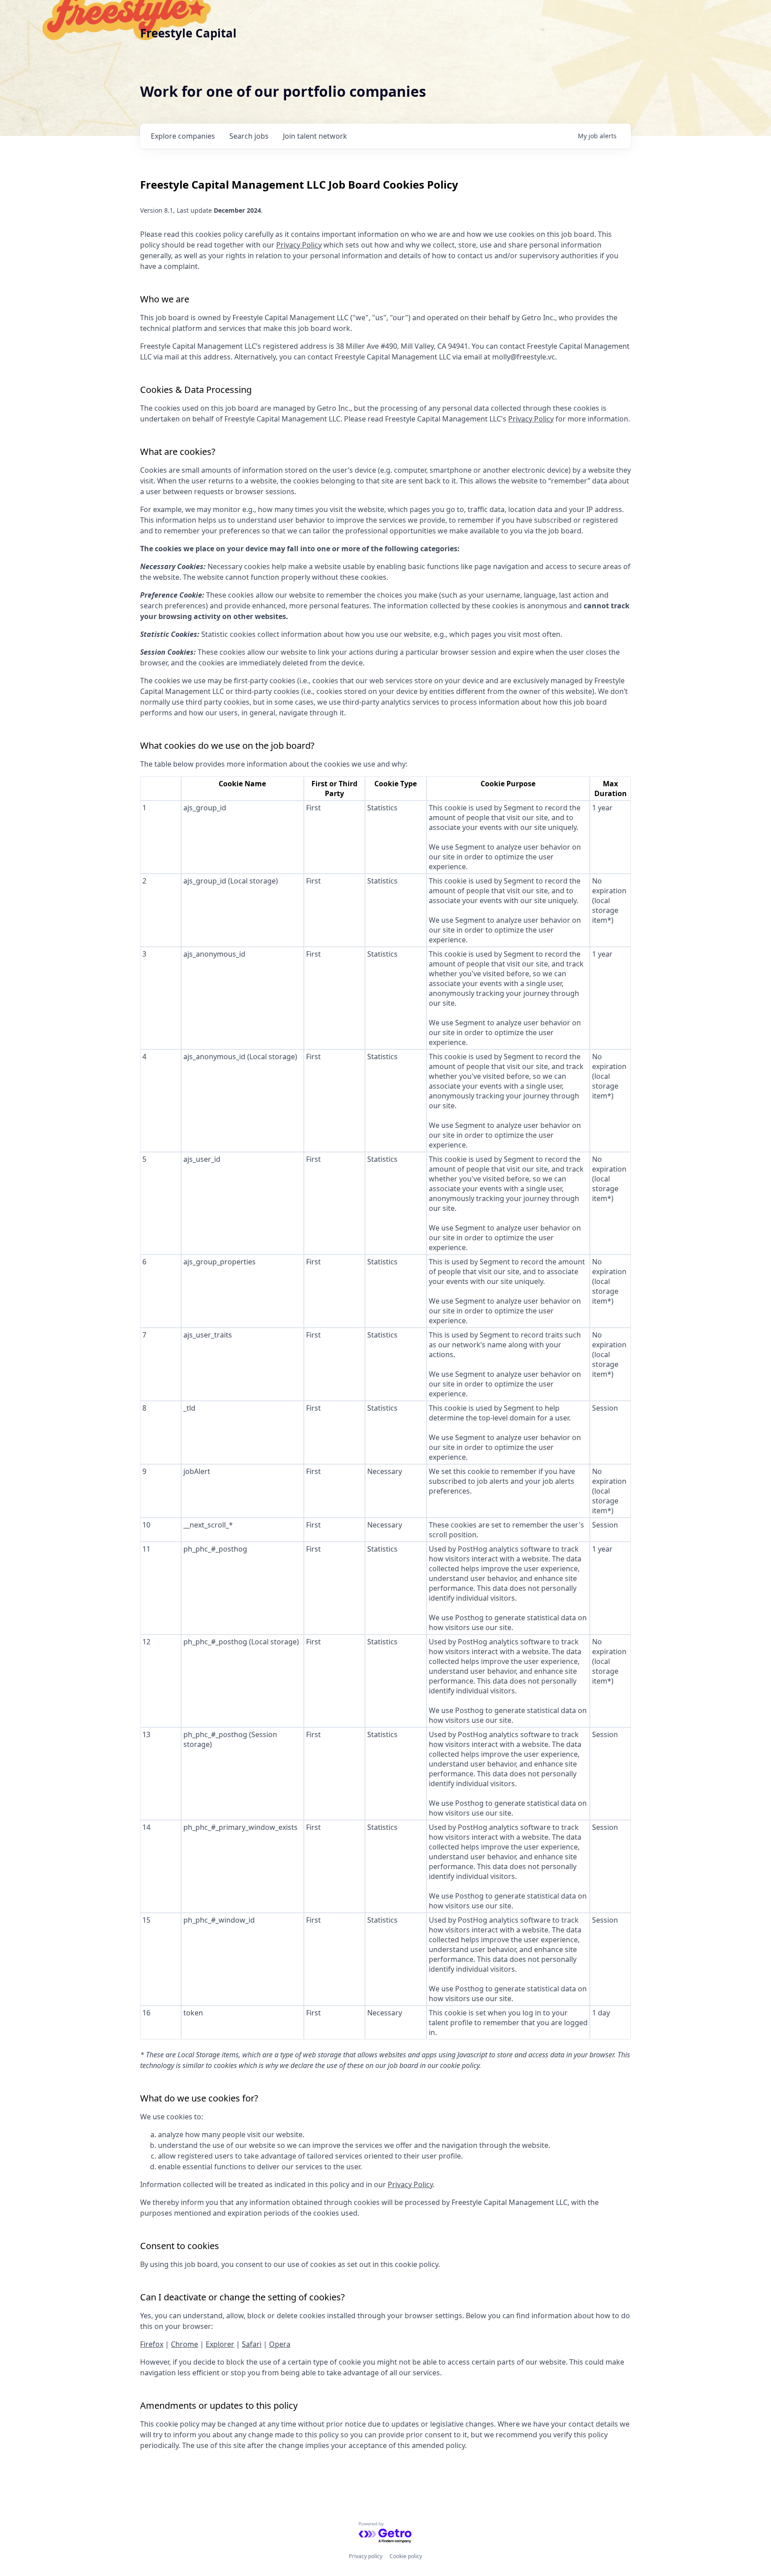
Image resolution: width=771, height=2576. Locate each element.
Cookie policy (406, 2556)
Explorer (220, 2344)
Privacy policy (366, 2556)
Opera (280, 2344)
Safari (252, 2344)
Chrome (184, 2344)
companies (183, 136)
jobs (249, 136)
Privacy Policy (299, 245)
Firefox (152, 2344)
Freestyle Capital (188, 33)
